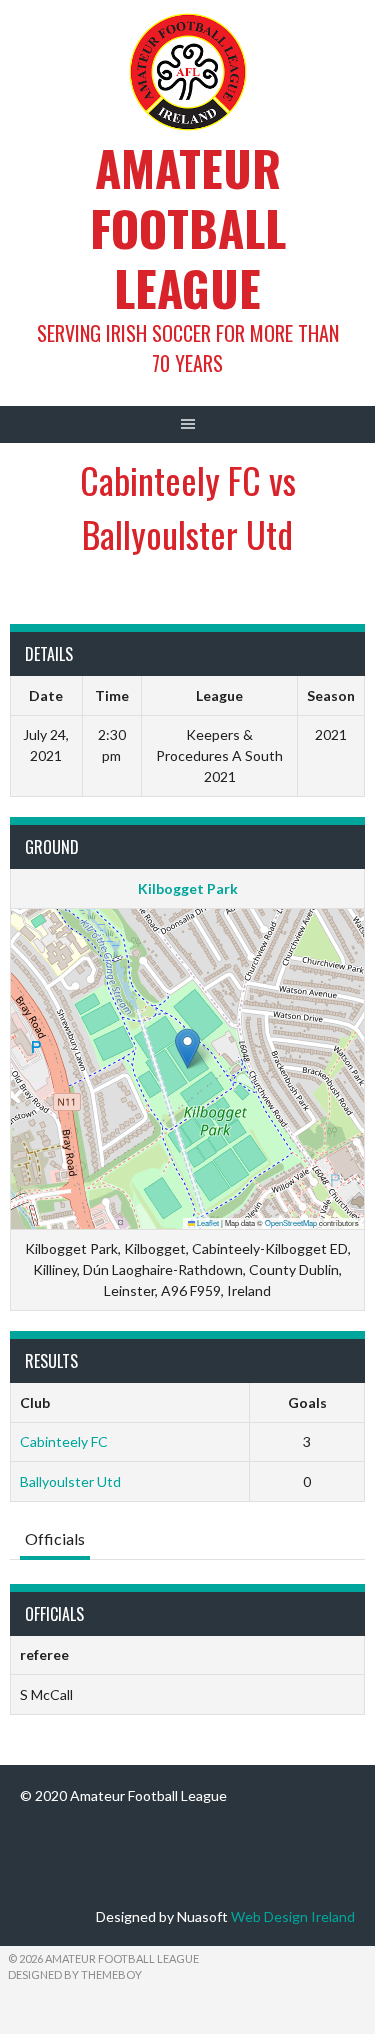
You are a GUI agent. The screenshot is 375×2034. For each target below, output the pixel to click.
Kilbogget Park (188, 888)
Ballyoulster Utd (70, 1481)
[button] (187, 1048)
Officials (55, 1538)
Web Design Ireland (293, 1916)
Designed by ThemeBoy (75, 1974)
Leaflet (207, 1222)
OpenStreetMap (291, 1222)
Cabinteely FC (64, 1441)
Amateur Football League (188, 227)
